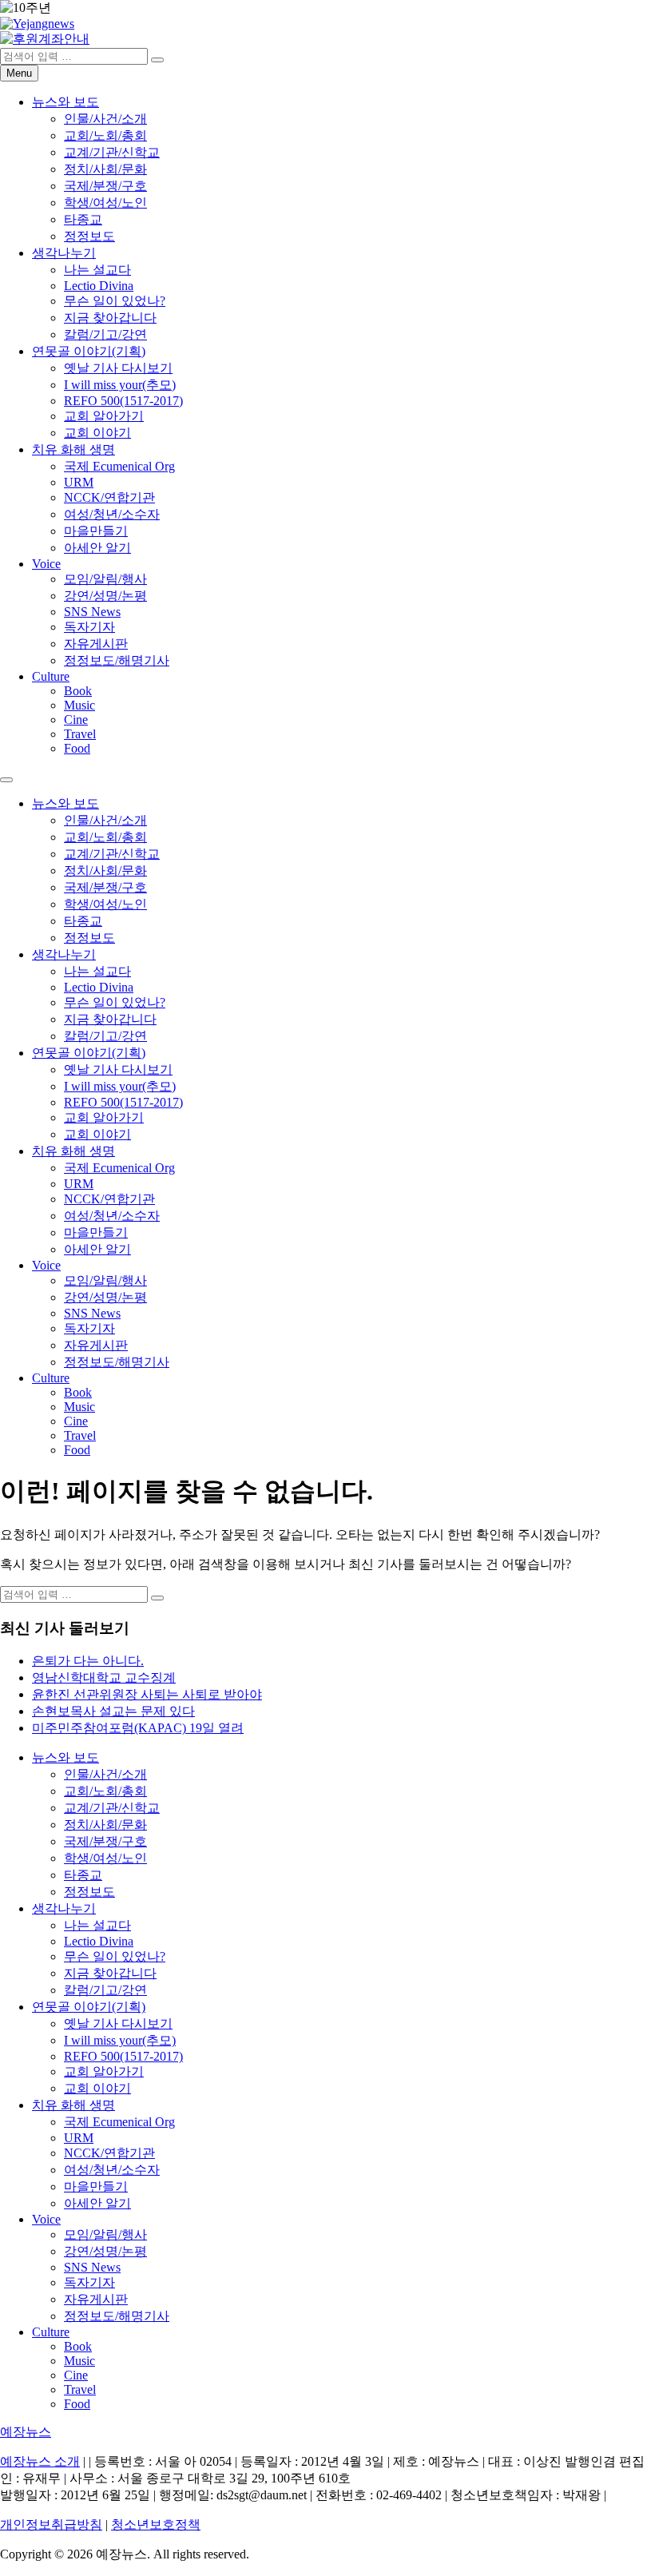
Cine (76, 720)
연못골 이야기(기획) (89, 351)
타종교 (83, 219)
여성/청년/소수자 (112, 514)
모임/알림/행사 (105, 579)
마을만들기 (96, 531)
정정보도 (89, 236)
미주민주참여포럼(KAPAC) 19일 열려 (138, 1728)
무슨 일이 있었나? (115, 301)
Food (77, 748)
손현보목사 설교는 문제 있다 (113, 1711)
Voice (46, 564)
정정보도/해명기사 (117, 660)
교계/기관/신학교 (112, 152)
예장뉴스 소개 (40, 2461)
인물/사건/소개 (105, 119)
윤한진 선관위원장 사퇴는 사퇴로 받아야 (147, 1694)
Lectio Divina (99, 286)
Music (79, 705)
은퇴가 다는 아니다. (88, 1661)
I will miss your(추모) (120, 385)
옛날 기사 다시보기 (118, 368)
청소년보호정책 (156, 2524)
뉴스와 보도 (65, 102)
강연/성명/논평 (105, 596)
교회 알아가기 (104, 416)
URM (79, 482)
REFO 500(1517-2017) (123, 401)
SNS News (92, 612)
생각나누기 (64, 253)
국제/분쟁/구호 (105, 186)
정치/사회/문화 (105, 169)
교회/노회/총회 (105, 135)
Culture (51, 676)
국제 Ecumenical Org (119, 466)
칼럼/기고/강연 (105, 334)
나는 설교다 (97, 270)
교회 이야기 (97, 433)
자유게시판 (96, 644)
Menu (19, 73)
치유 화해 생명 (73, 449)
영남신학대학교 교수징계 (104, 1678)
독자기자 (89, 627)
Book (78, 691)
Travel (80, 734)
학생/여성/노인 (105, 203)
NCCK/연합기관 (109, 497)
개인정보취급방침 (51, 2524)
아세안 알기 (97, 548)
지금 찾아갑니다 (110, 318)
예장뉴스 (26, 2432)
